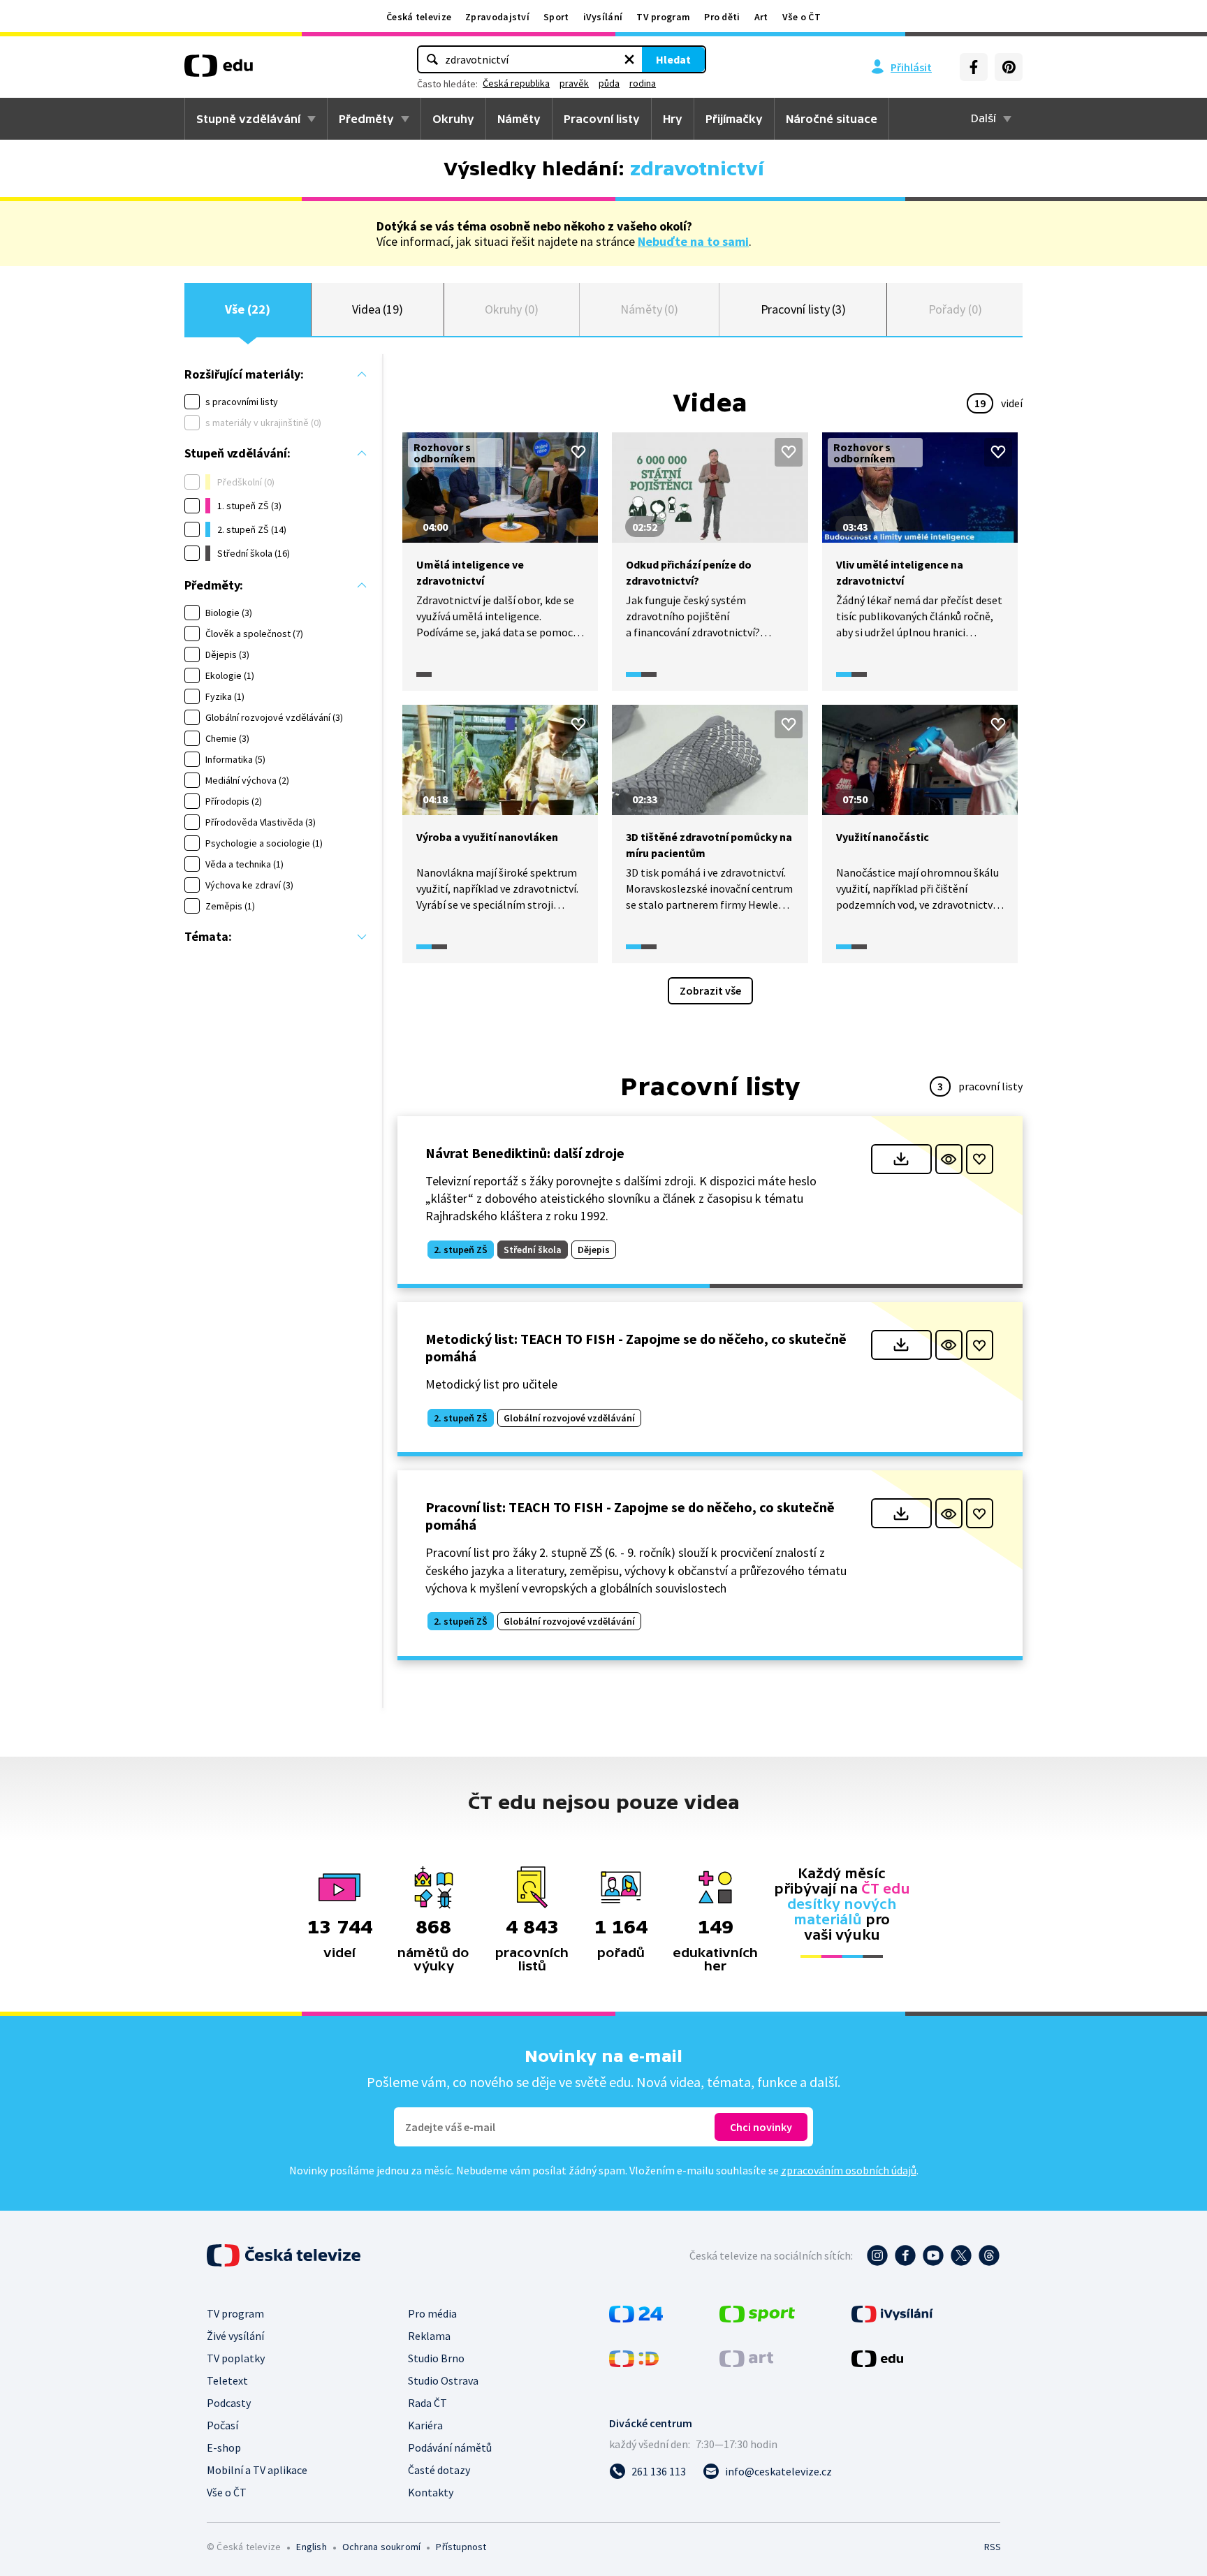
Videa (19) (378, 309)
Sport (556, 17)
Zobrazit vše (710, 990)
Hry (673, 119)
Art (761, 17)
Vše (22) (247, 309)
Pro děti (722, 17)
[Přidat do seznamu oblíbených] (578, 452)
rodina (643, 83)
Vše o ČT (802, 17)
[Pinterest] (1009, 67)
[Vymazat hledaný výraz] (629, 59)
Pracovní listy (602, 119)
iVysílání (603, 17)
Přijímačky (734, 119)
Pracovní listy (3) (804, 309)
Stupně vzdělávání (248, 119)
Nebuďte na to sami (693, 241)
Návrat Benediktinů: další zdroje (525, 1153)
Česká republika (516, 83)
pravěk (574, 83)
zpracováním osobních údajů (849, 2170)
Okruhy (453, 119)
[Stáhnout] (901, 1159)
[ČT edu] (219, 71)
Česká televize (419, 17)
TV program (663, 17)
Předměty (366, 119)
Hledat (673, 59)
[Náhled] (949, 1159)
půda (609, 83)
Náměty (519, 119)
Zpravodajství (497, 17)
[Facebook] (974, 67)
